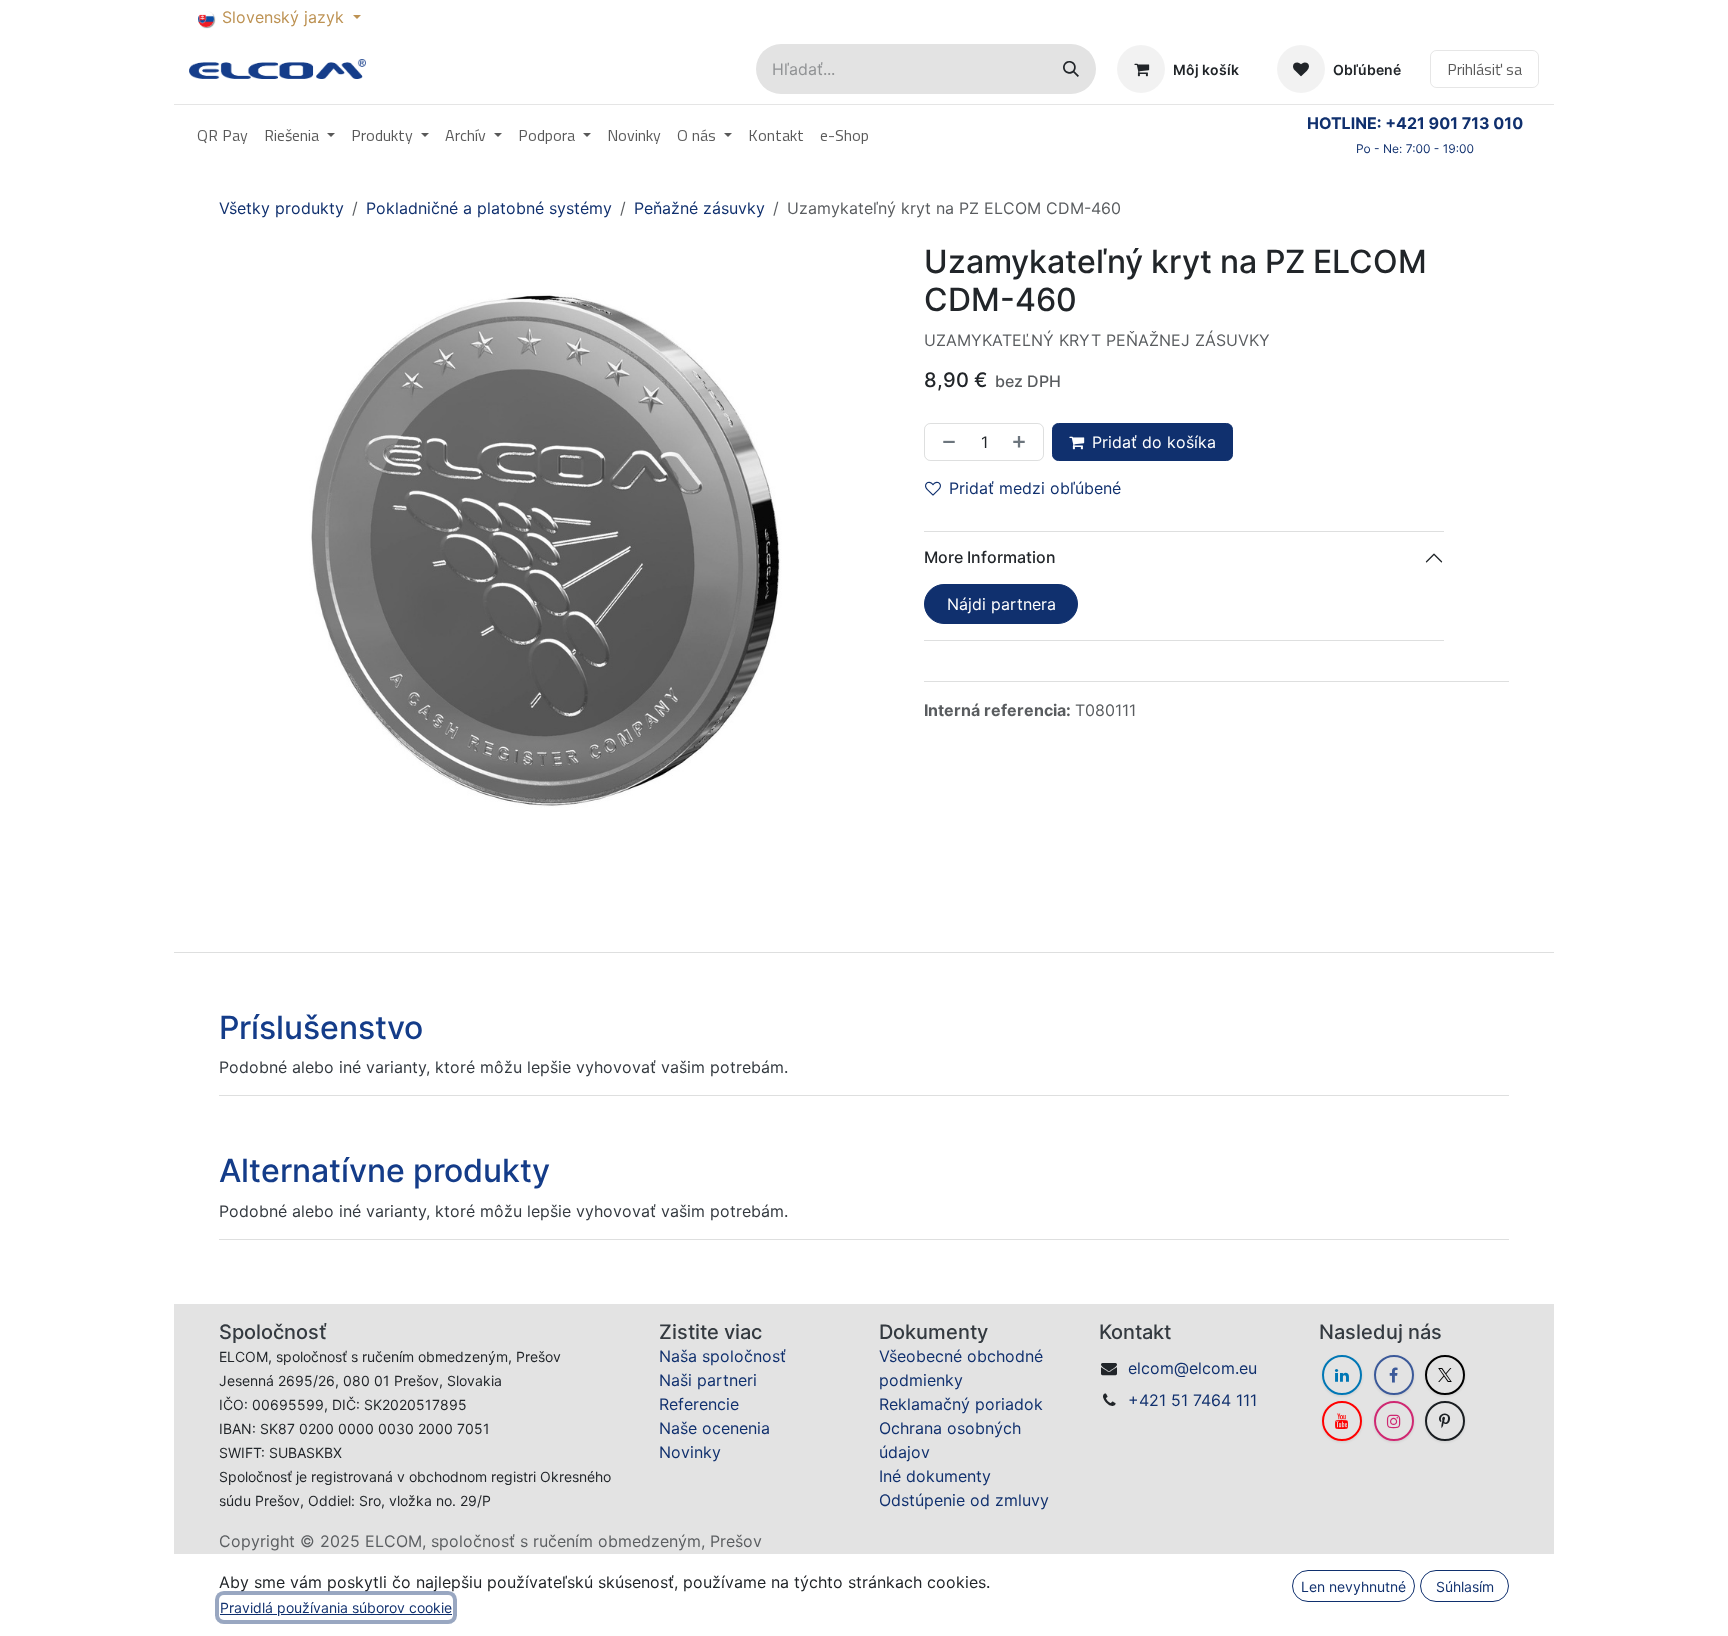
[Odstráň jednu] (945, 442)
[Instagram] (1394, 1421)
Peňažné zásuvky (699, 208)
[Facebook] (1394, 1375)
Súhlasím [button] (1465, 1586)
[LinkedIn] (1342, 1375)
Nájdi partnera (1001, 604)
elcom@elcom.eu (1192, 1368)
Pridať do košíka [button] (1154, 442)
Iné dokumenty (935, 1476)
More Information (990, 557)
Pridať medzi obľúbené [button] (1035, 488)
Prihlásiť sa (1484, 69)
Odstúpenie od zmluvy (964, 1500)
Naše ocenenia (714, 1428)
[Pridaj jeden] (1023, 442)
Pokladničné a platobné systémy (489, 208)
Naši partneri (708, 1380)
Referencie (699, 1404)
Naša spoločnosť (722, 1356)
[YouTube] (1342, 1421)
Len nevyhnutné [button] (1353, 1586)
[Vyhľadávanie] (1071, 69)
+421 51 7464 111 (1192, 1400)
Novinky (690, 1452)
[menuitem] (222, 135)
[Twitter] (1445, 1375)
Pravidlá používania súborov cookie (336, 1607)
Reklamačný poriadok (961, 1404)
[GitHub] (1445, 1421)
